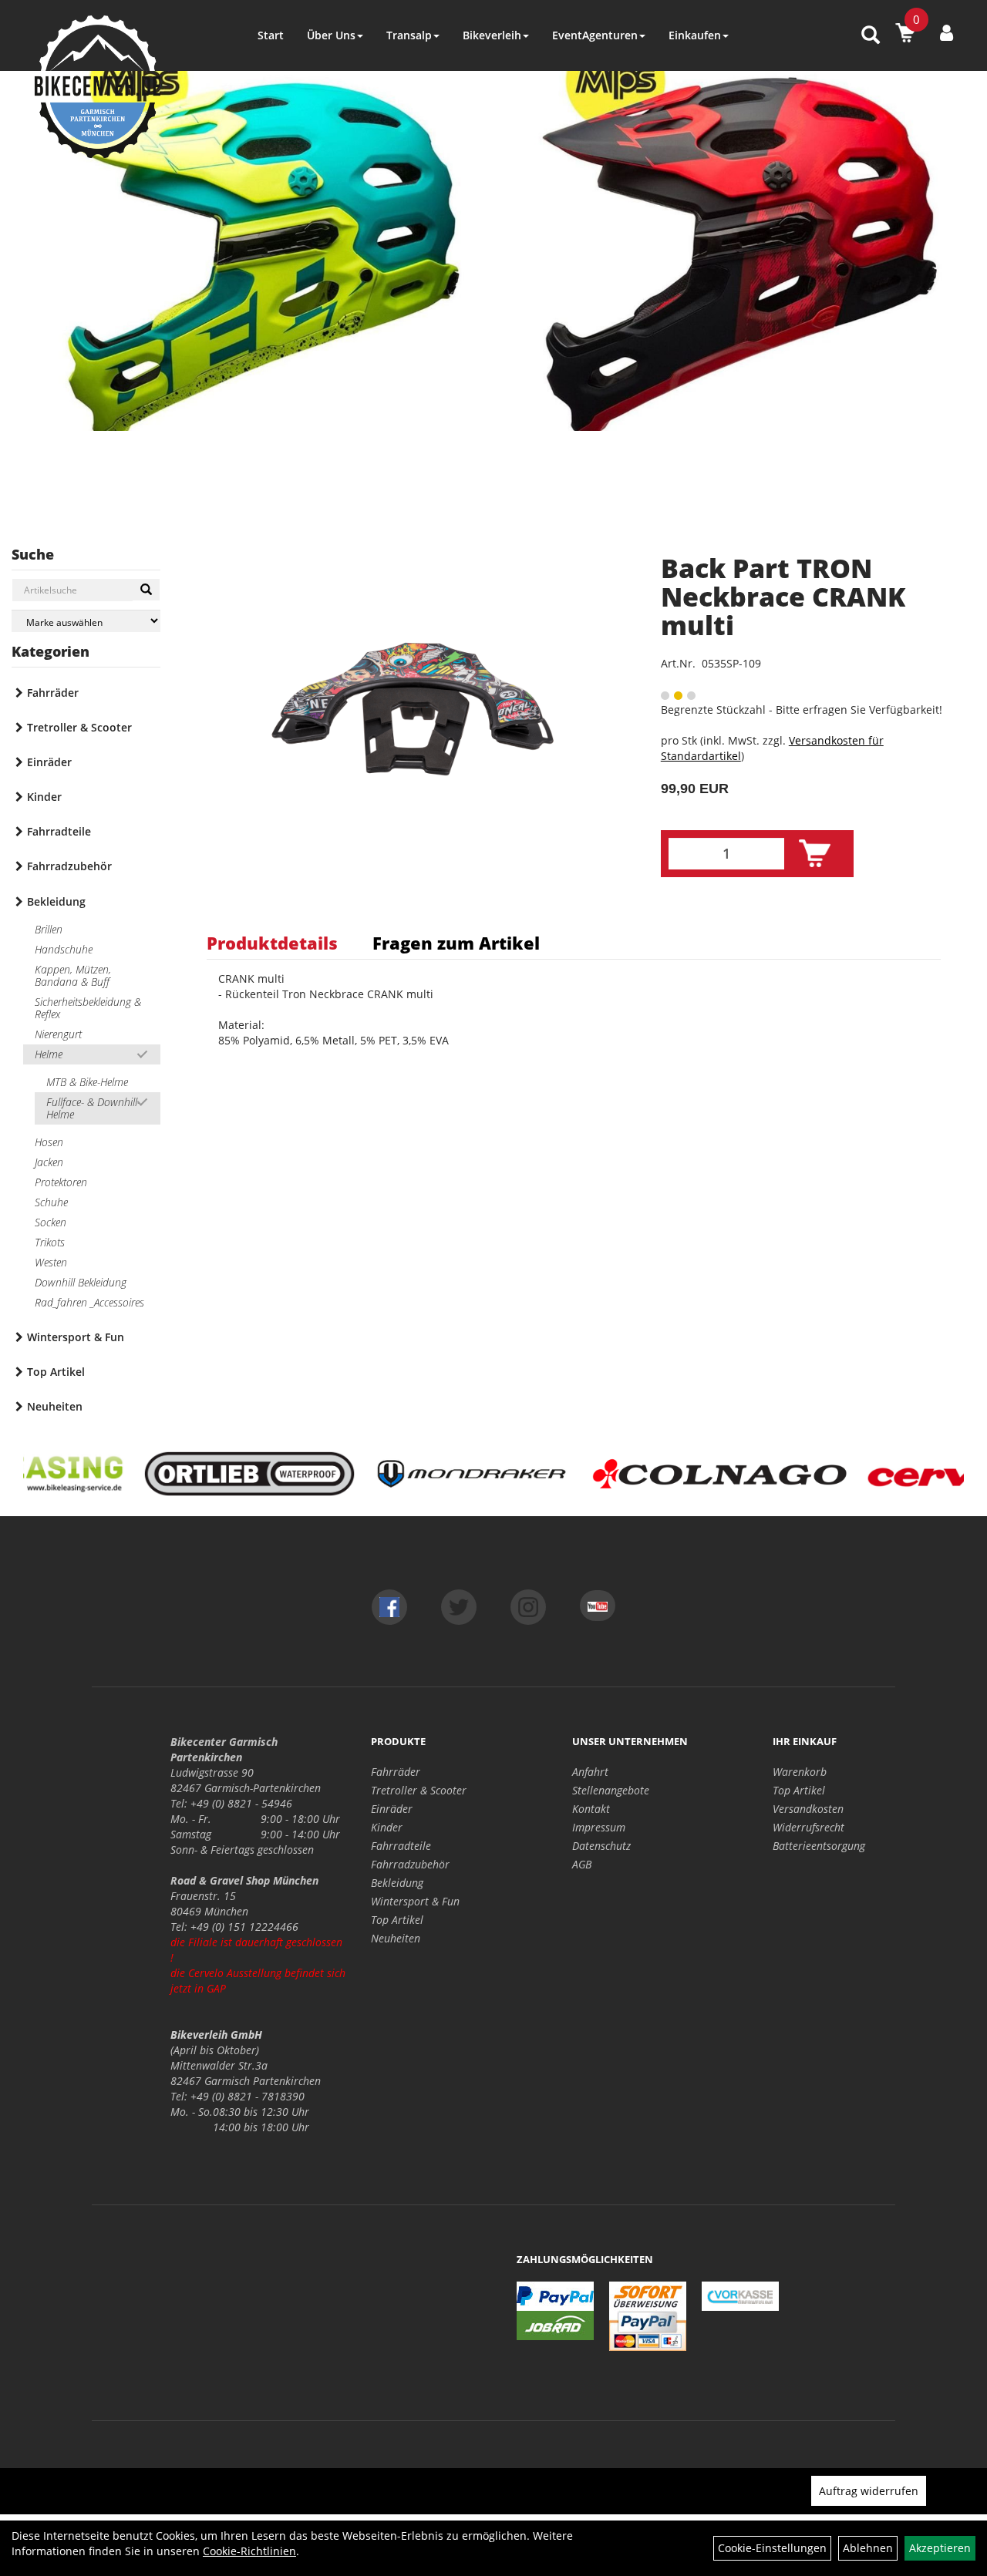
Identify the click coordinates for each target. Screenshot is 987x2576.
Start (271, 35)
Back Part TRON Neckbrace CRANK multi (783, 597)
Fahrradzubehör (69, 866)
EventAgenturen (595, 35)
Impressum (599, 1827)
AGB (582, 1864)
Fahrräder (53, 693)
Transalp (409, 35)
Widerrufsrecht (808, 1827)
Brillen (49, 929)
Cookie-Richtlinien (249, 2551)
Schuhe (51, 1202)
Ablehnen (868, 2548)
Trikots (50, 1242)
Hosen (49, 1142)
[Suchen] (146, 590)
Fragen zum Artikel (456, 943)
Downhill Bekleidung (81, 1282)
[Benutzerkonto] (947, 32)
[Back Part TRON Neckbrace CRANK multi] (414, 711)
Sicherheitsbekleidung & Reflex (88, 1008)
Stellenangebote (611, 1790)
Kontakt (591, 1809)
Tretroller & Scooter (79, 727)
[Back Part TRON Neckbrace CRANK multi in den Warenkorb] (815, 854)
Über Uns (331, 35)
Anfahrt (590, 1772)
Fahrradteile (59, 831)
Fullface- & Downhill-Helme (93, 1108)
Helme (49, 1054)
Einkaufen (695, 35)
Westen (51, 1262)
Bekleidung (56, 901)
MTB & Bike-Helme (87, 1082)
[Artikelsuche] (871, 36)
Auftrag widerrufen (869, 2491)
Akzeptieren (940, 2548)
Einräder (49, 762)
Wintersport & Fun (76, 1337)
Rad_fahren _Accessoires (89, 1302)
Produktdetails (272, 943)
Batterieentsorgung (819, 1846)
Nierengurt (58, 1034)
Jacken (49, 1162)
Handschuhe (64, 949)
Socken (51, 1222)
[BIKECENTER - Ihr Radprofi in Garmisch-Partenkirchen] (98, 87)
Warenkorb (800, 1772)
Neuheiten (55, 1406)
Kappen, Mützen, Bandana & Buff (73, 975)
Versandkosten (808, 1809)
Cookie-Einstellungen (772, 2548)
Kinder (44, 797)
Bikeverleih (492, 35)
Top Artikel (56, 1372)
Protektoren (61, 1182)
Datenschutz (601, 1846)
